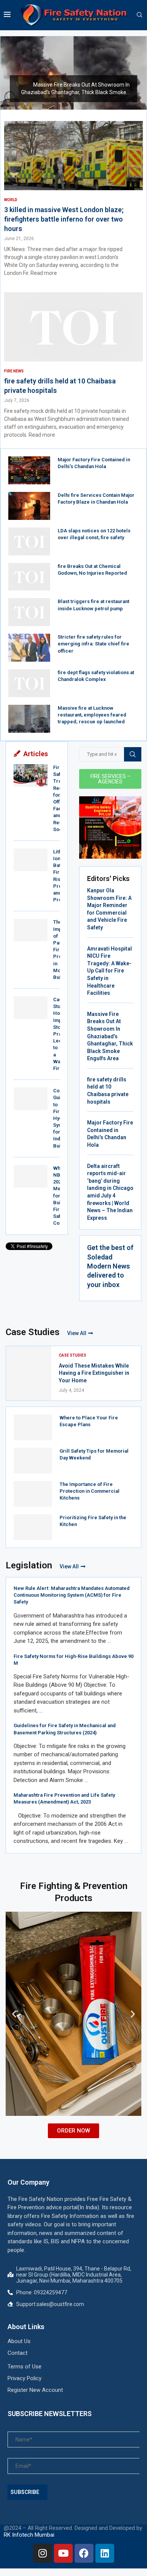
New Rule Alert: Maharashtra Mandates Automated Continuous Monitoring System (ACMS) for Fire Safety (72, 1595)
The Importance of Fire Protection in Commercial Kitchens (90, 1491)
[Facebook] (84, 2553)
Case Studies (33, 1332)
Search (133, 754)
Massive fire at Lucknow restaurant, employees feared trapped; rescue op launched (92, 715)
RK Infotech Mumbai (29, 2535)
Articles (36, 754)
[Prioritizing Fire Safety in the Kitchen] (33, 1527)
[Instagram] (43, 2553)
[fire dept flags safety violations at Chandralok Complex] (29, 683)
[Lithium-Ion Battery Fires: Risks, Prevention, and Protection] (31, 860)
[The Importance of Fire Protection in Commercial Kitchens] (33, 1494)
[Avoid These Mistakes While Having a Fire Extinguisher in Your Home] (29, 1373)
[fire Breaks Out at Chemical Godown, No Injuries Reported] (29, 577)
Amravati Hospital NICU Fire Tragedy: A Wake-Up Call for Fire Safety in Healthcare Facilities (109, 971)
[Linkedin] (105, 2553)
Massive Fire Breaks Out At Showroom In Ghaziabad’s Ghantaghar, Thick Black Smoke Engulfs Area (110, 1036)
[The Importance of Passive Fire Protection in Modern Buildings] (31, 930)
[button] (11, 73)
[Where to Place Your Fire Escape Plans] (33, 1427)
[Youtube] (63, 2553)
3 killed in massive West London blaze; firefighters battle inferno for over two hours (64, 219)
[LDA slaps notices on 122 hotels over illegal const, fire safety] (29, 541)
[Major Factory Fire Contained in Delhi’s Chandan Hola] (29, 470)
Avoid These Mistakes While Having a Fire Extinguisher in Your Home (94, 1373)
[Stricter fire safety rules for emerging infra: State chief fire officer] (29, 648)
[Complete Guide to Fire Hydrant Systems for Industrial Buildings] (31, 1099)
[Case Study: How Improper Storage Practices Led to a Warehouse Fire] (31, 1008)
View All (77, 1333)
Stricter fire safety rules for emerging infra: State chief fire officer (93, 644)
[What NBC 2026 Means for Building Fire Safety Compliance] (31, 1176)
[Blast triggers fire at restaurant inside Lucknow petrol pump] (29, 612)
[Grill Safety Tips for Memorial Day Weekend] (33, 1461)
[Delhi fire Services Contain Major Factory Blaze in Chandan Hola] (29, 506)
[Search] (139, 15)
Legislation (29, 1565)
